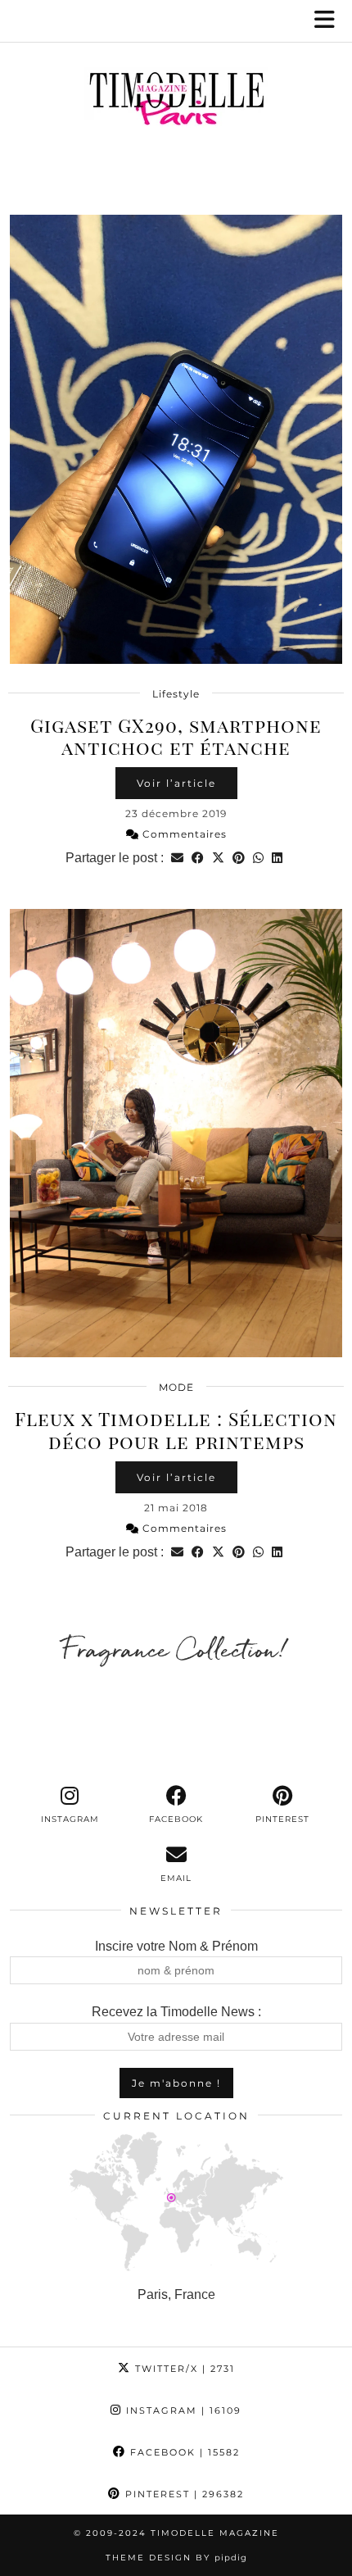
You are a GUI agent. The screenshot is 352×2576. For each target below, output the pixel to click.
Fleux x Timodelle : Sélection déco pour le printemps (176, 1430)
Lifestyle (176, 694)
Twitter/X (183, 2369)
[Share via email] (177, 858)
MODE (176, 1387)
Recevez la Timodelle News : (176, 2012)
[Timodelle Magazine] (176, 102)
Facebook (183, 2452)
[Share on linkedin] (277, 858)
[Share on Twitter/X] (218, 858)
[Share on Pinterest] (239, 858)
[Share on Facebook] (198, 858)
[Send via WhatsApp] (258, 858)
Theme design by (176, 2558)
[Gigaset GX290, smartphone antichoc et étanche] (176, 439)
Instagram (182, 2410)
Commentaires (183, 834)
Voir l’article (176, 783)
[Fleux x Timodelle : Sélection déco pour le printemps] (176, 1134)
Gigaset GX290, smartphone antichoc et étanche (176, 736)
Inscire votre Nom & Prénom (176, 1946)
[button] (330, 21)
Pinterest (183, 2494)
